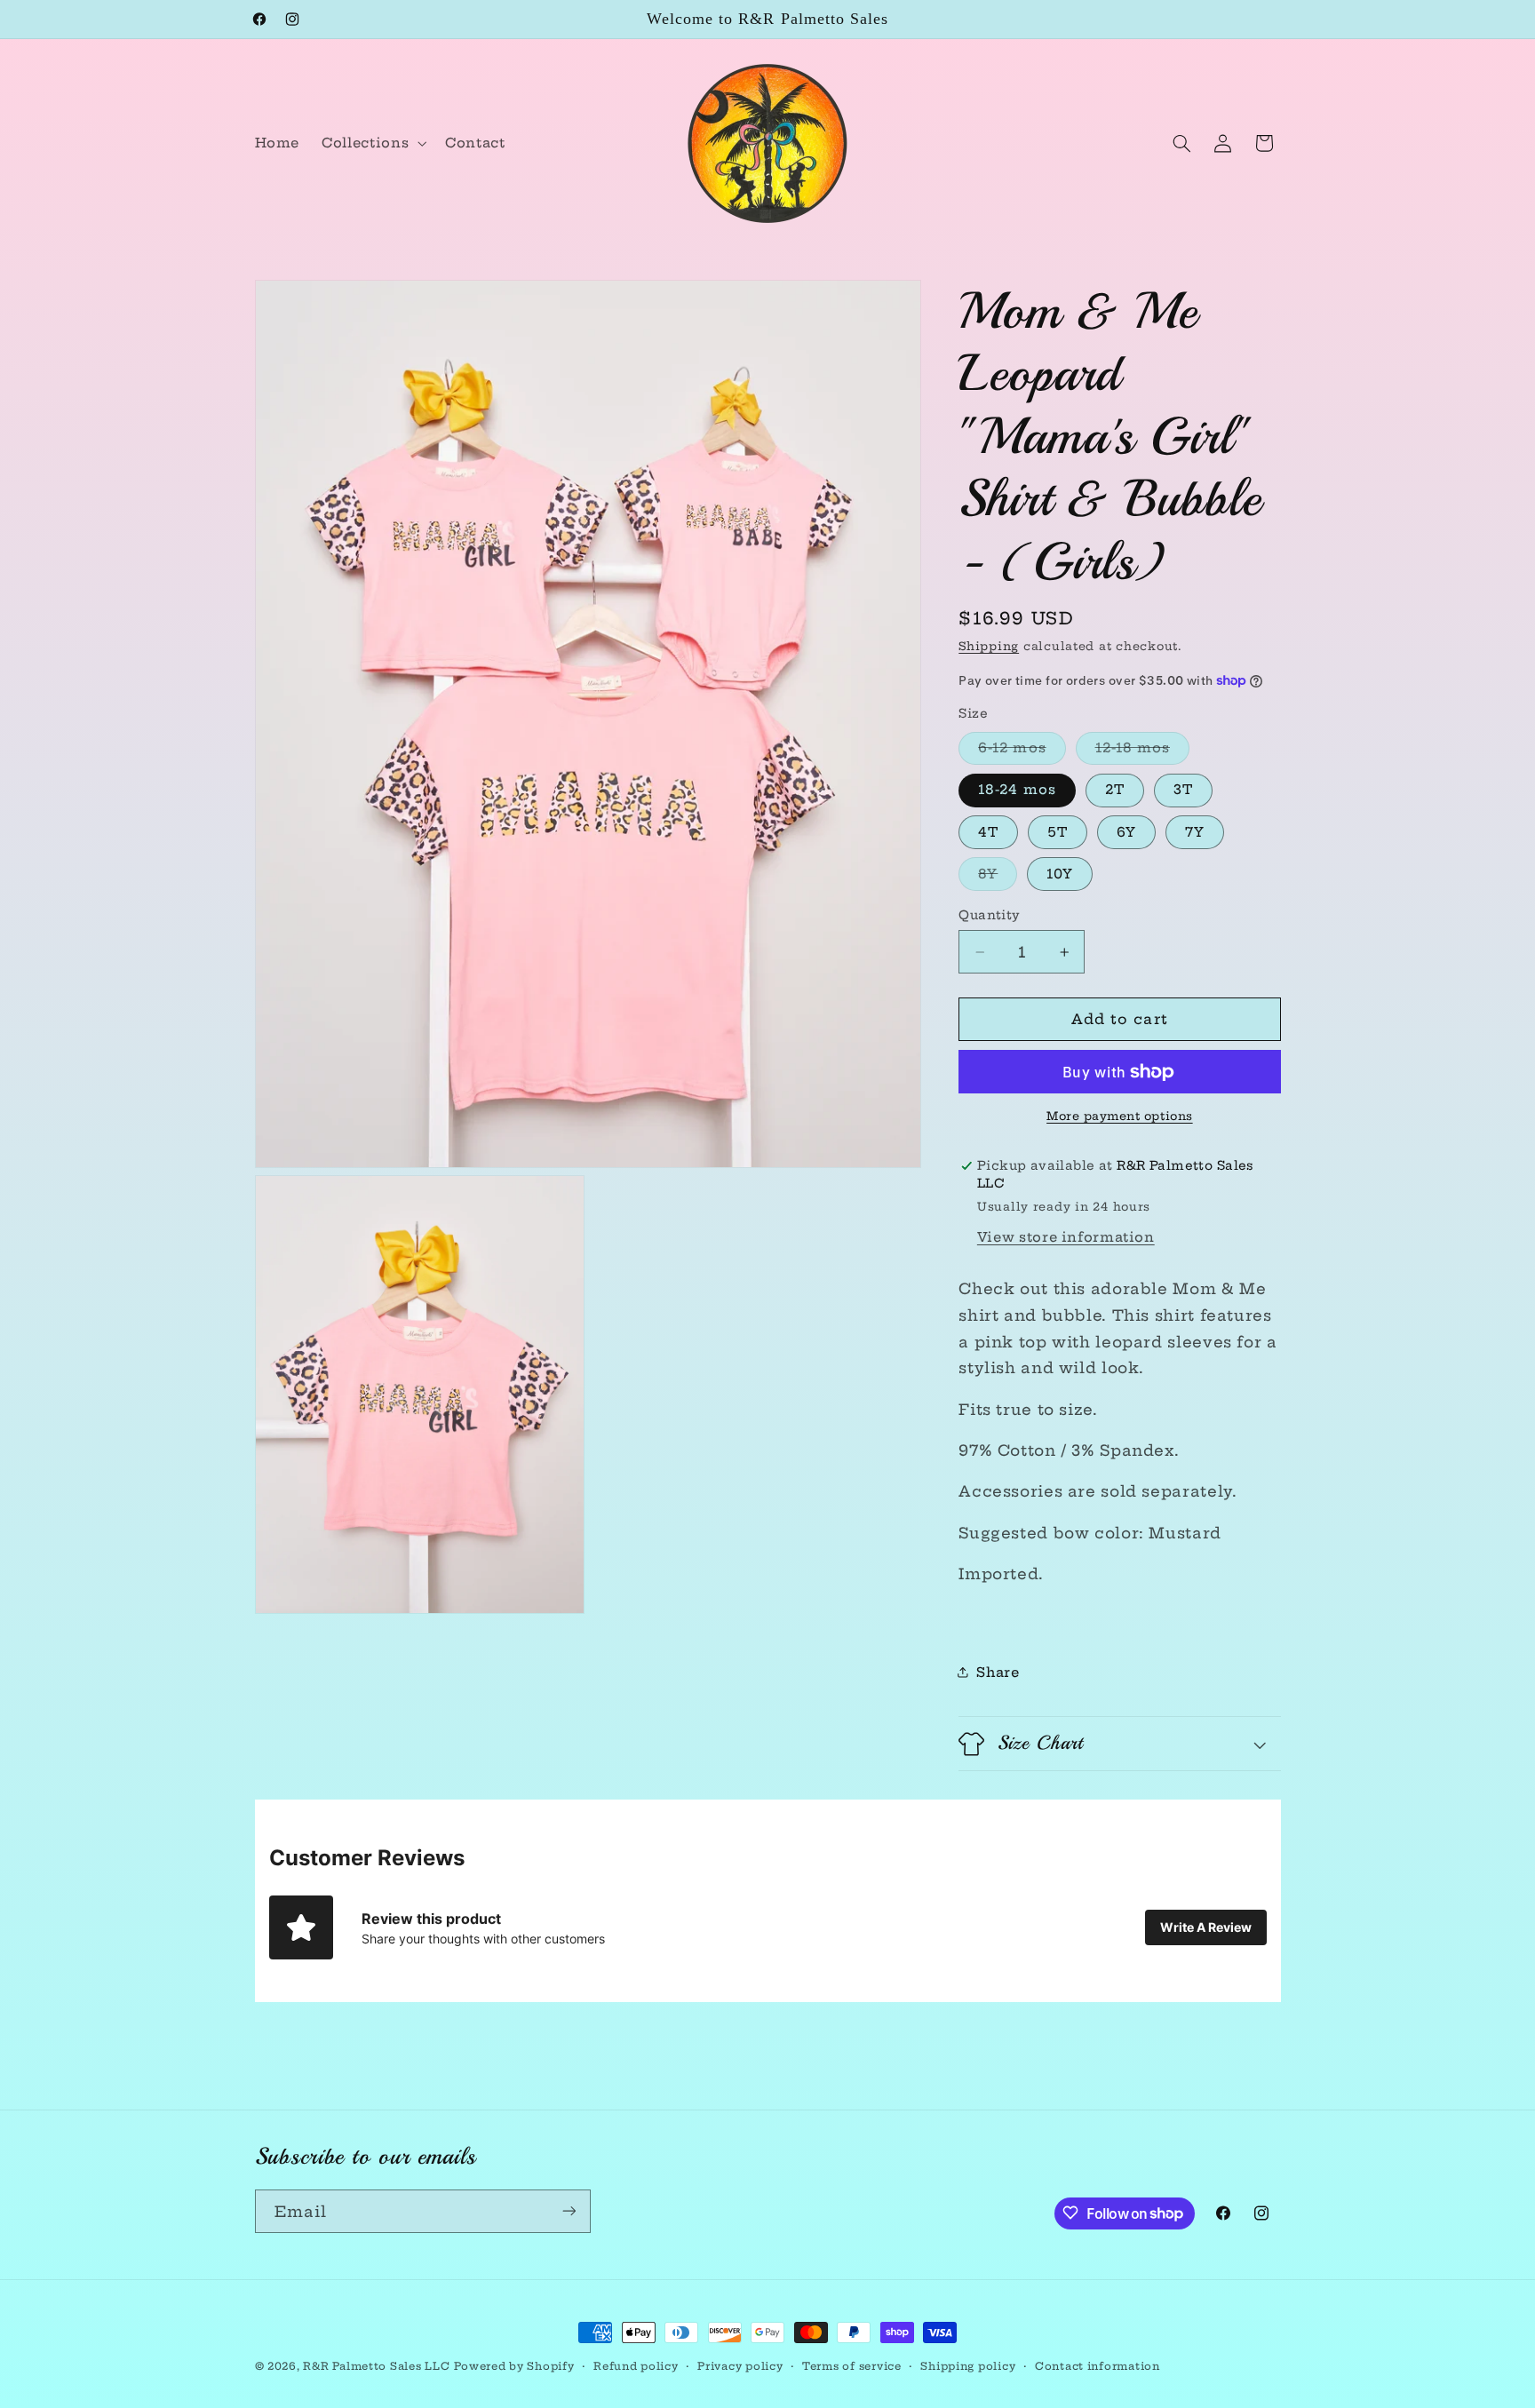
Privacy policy (740, 2366)
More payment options (1120, 1116)
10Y (1060, 874)
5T (1058, 832)
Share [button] (998, 1672)
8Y (998, 878)
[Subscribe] (569, 2210)
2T (1115, 789)
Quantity (989, 915)
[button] (373, 143)
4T (988, 832)
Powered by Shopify (514, 2366)
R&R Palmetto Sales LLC (376, 2366)
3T (1183, 789)
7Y (1195, 832)
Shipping (989, 646)
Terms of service (852, 2366)
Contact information (1098, 2366)
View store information (1066, 1237)
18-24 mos (1017, 789)
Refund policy (636, 2366)
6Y (1126, 832)
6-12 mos (1022, 751)
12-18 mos (1142, 751)
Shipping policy (968, 2366)
